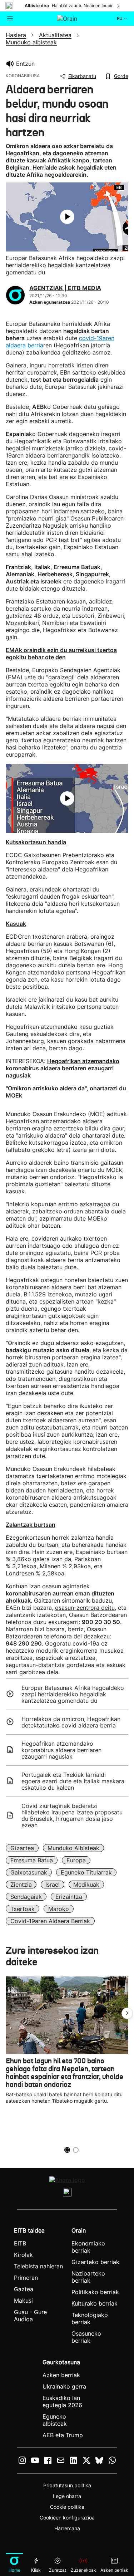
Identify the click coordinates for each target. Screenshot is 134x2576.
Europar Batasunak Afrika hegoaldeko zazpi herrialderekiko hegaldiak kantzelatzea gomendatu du (73, 1694)
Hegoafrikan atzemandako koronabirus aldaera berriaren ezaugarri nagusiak (61, 1750)
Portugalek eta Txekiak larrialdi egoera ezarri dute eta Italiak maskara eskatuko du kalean (73, 1781)
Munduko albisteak (73, 1848)
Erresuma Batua (32, 1860)
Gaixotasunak (29, 1872)
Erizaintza (69, 1897)
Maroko (59, 1909)
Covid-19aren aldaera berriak (50, 1921)
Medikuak (86, 1885)
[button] (127, 2013)
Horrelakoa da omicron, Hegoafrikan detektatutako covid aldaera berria (71, 1722)
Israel (53, 1885)
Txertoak (23, 1909)
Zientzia (21, 1885)
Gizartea (22, 1848)
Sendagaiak (26, 1897)
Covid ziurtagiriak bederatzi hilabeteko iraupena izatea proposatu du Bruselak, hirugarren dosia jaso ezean (72, 1815)
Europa (76, 1860)
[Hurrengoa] (119, 6)
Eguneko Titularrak (86, 1872)
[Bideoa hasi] (67, 217)
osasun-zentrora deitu (85, 1608)
